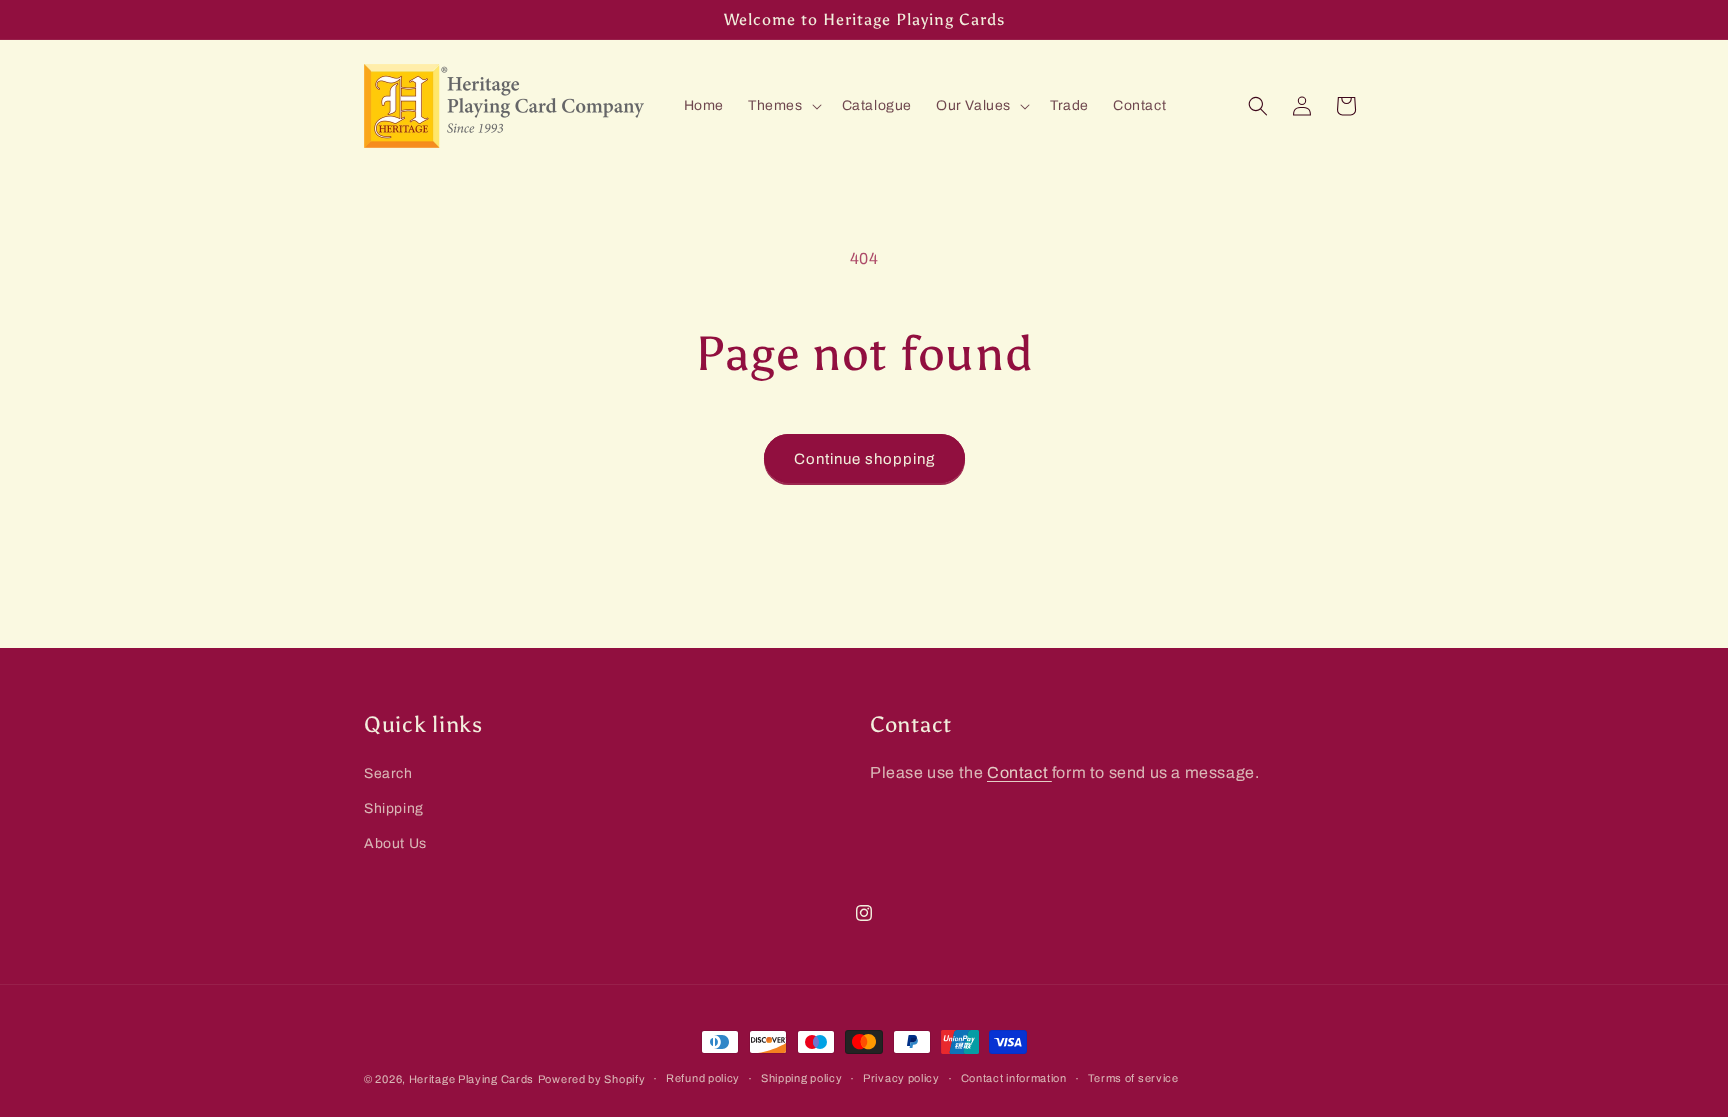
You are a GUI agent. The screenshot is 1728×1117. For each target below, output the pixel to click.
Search (388, 773)
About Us (395, 843)
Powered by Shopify (592, 1079)
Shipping (394, 808)
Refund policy (703, 1078)
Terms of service (1133, 1078)
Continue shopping (864, 459)
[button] (783, 106)
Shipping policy (802, 1078)
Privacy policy (901, 1078)
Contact (1019, 772)
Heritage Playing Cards (471, 1079)
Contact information (1014, 1078)
